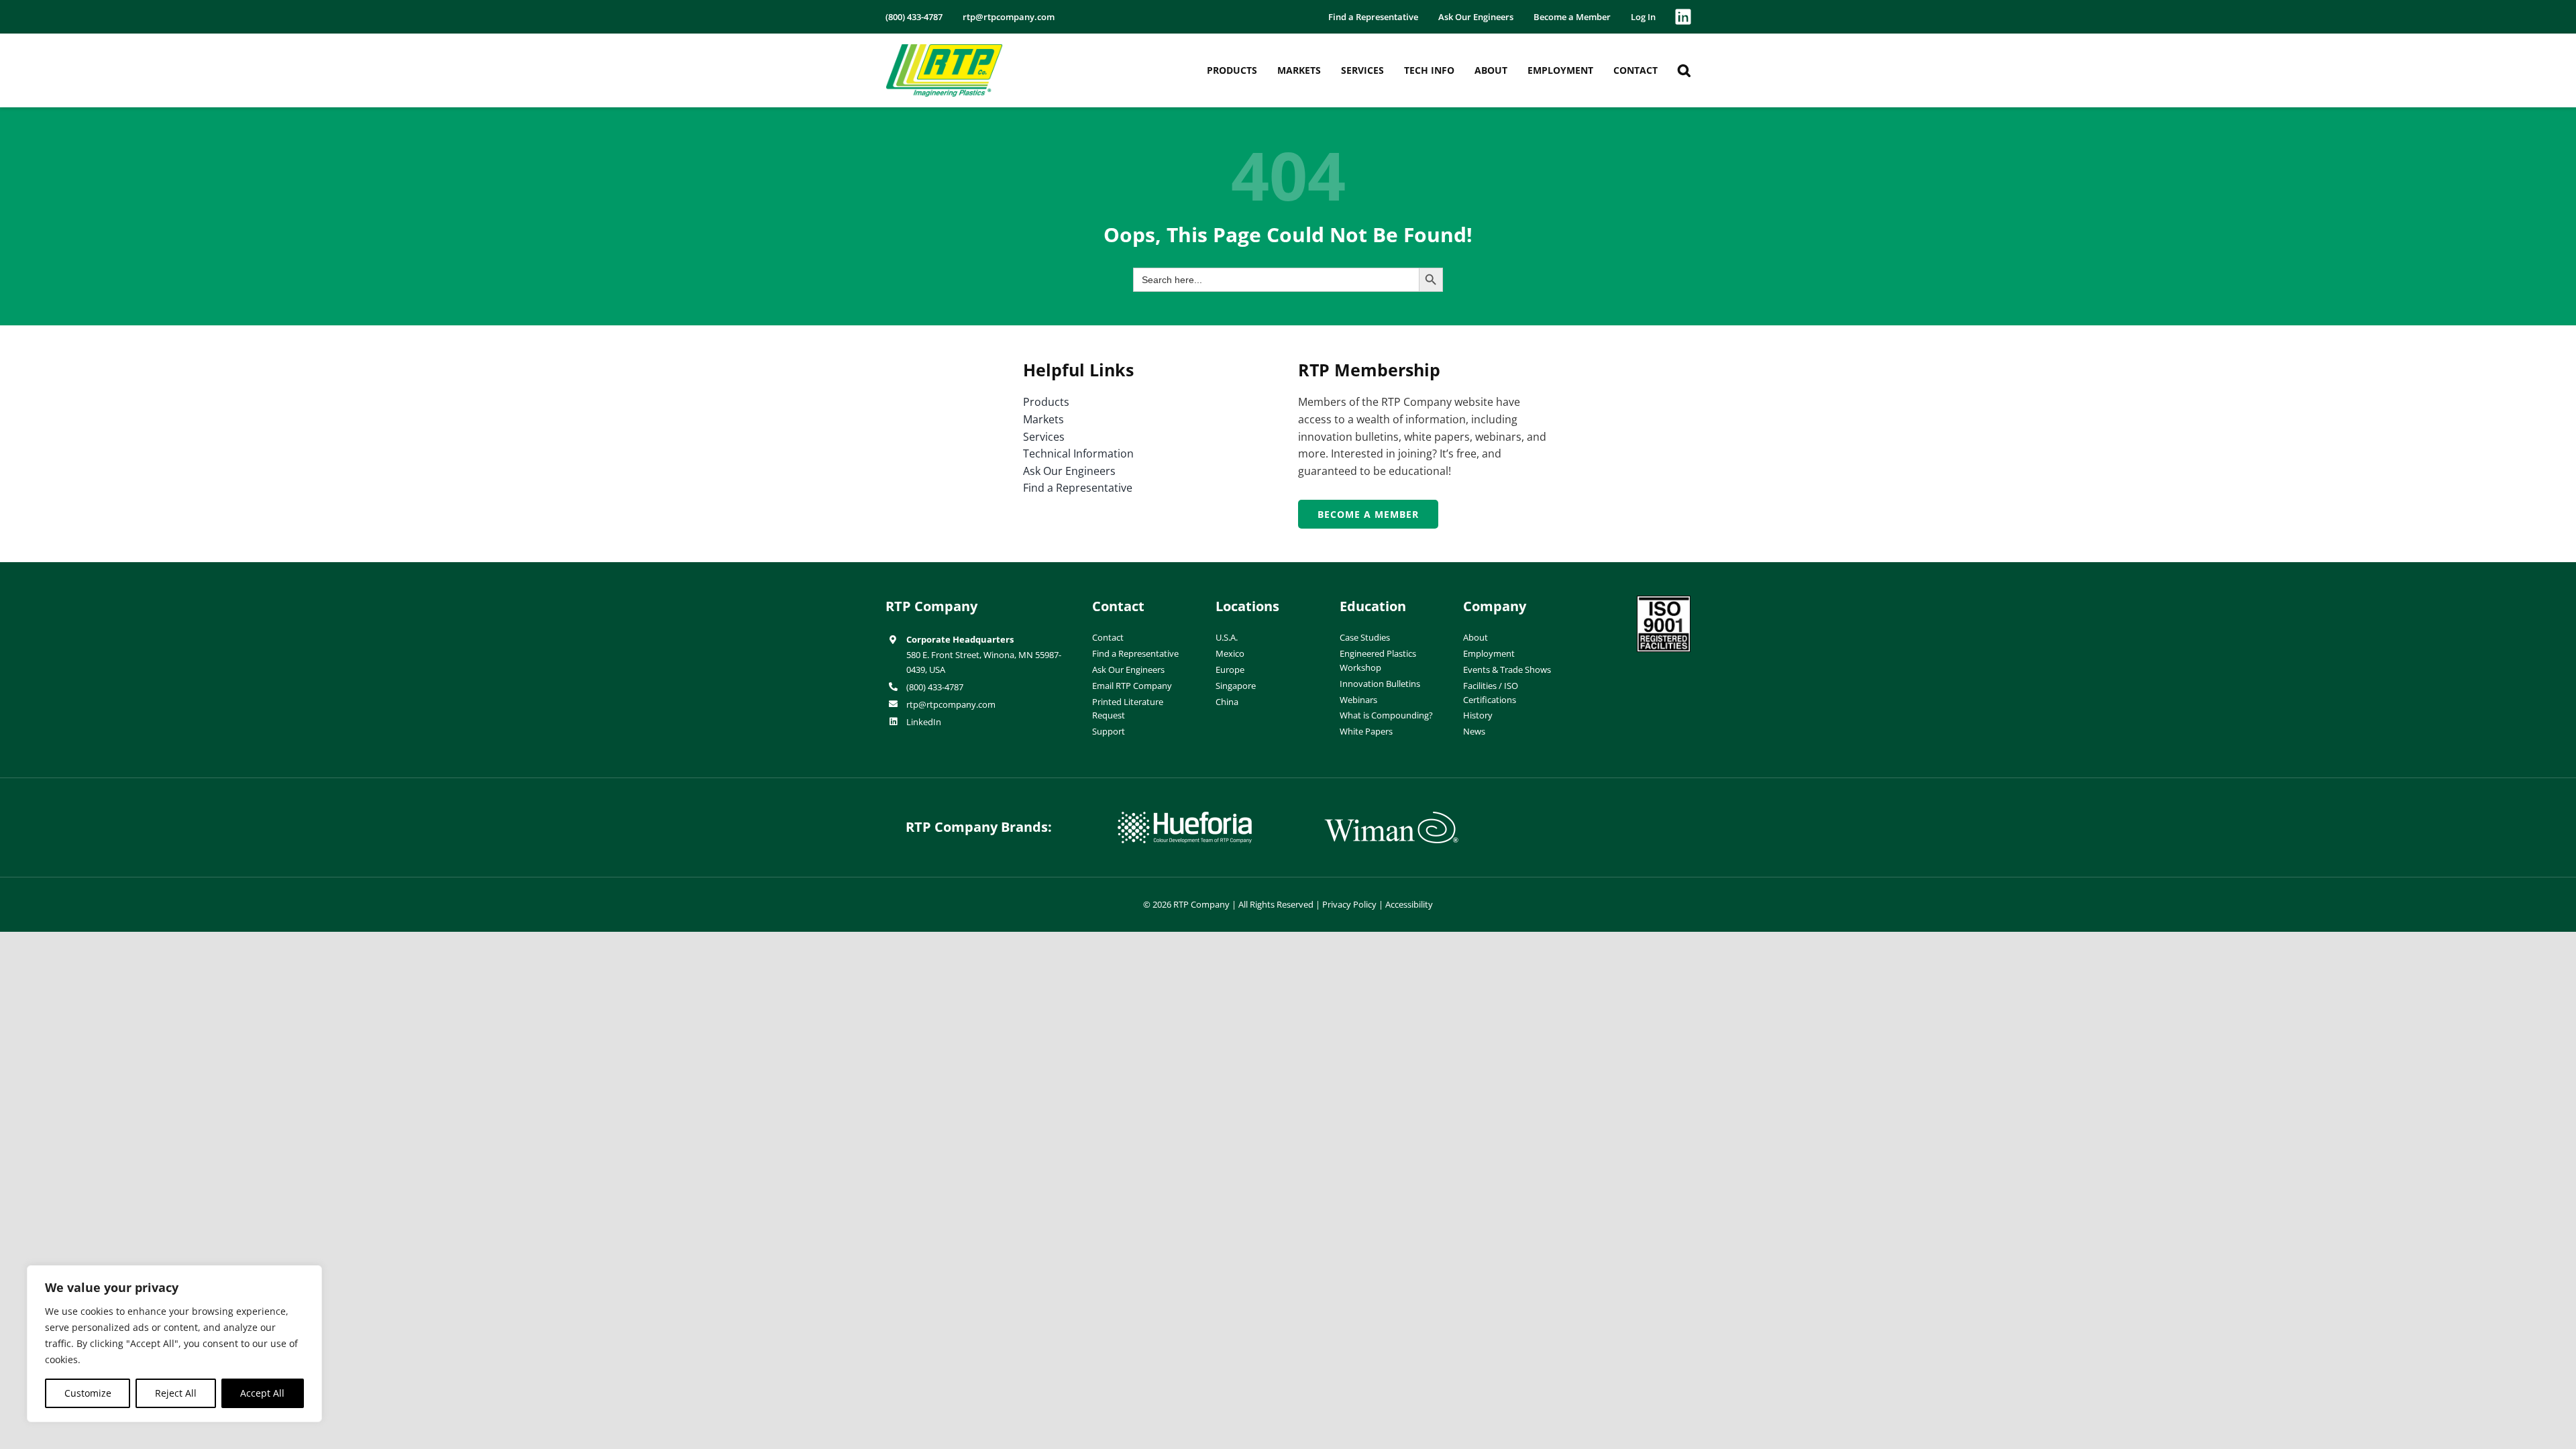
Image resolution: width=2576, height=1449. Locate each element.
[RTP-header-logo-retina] (944, 49)
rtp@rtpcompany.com (951, 704)
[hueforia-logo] (1185, 817)
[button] (1684, 70)
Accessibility (1409, 904)
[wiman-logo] (1391, 817)
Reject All (176, 1393)
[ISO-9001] (1664, 601)
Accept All (262, 1393)
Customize (88, 1393)
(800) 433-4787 (935, 687)
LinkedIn (924, 722)
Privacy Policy (1349, 904)
